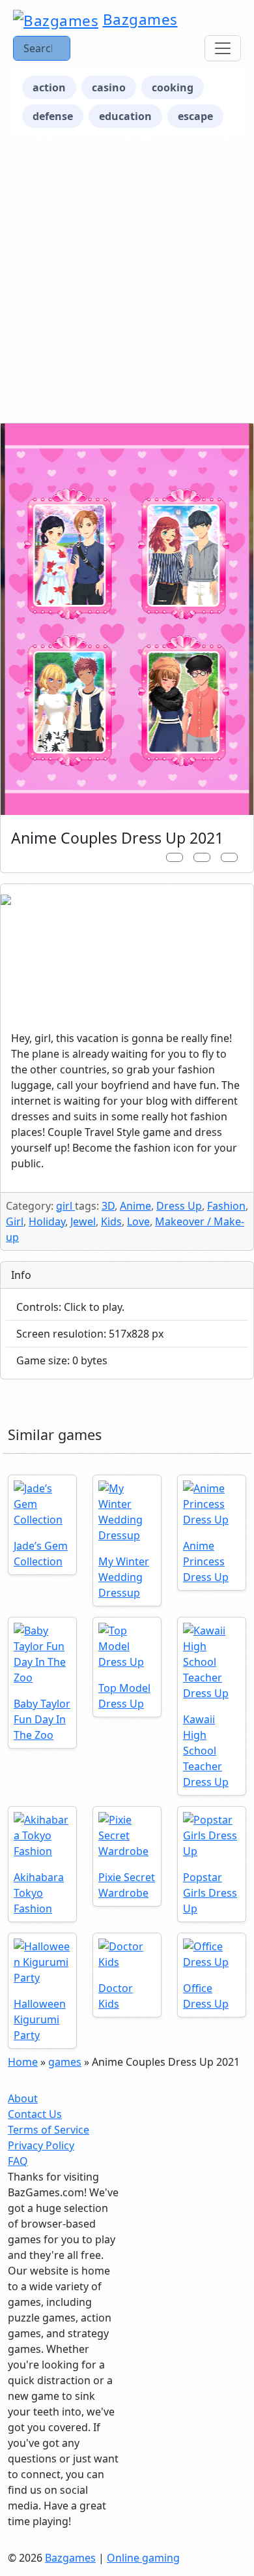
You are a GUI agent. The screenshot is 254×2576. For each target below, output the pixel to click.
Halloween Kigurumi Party (40, 2019)
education (125, 116)
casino (109, 87)
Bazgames (140, 19)
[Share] (202, 857)
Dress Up (179, 1206)
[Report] (175, 857)
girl (65, 1206)
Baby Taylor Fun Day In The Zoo (42, 1719)
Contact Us (35, 2114)
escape (195, 116)
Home (23, 2062)
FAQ (18, 2161)
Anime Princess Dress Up (206, 1561)
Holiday (47, 1221)
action (49, 87)
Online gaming (143, 2558)
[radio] (127, 1722)
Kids (111, 1221)
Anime (135, 1206)
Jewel (83, 1221)
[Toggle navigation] (223, 48)
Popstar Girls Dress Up (210, 1893)
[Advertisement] (127, 280)
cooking (173, 87)
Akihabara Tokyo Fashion (39, 1893)
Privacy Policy (41, 2145)
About (23, 2098)
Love (138, 1221)
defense (53, 116)
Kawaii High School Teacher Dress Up (206, 1751)
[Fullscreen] (229, 857)
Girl (15, 1221)
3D (108, 1206)
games (65, 2062)
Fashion (226, 1206)
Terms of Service (49, 2130)
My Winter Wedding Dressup (124, 1577)
